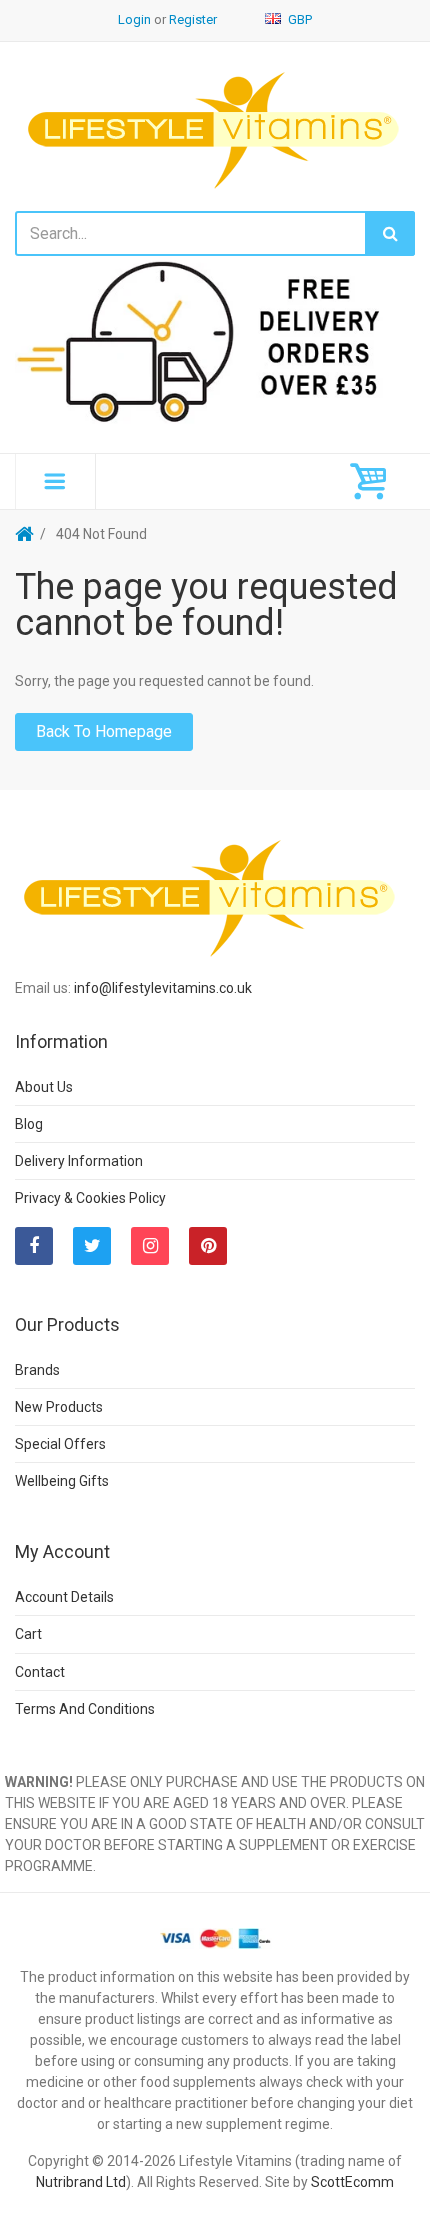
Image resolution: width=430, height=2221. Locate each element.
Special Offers (60, 1444)
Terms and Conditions (85, 1709)
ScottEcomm (352, 2182)
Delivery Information (79, 1161)
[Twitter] (92, 1246)
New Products (59, 1407)
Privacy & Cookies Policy (90, 1198)
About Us (44, 1087)
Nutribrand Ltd (81, 2182)
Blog (29, 1124)
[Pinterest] (208, 1246)
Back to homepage (104, 731)
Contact (40, 1672)
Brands (37, 1370)
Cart (28, 1634)
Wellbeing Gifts (62, 1481)
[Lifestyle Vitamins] (215, 128)
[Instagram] (150, 1246)
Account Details (64, 1597)
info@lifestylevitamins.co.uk (163, 988)
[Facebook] (34, 1246)
